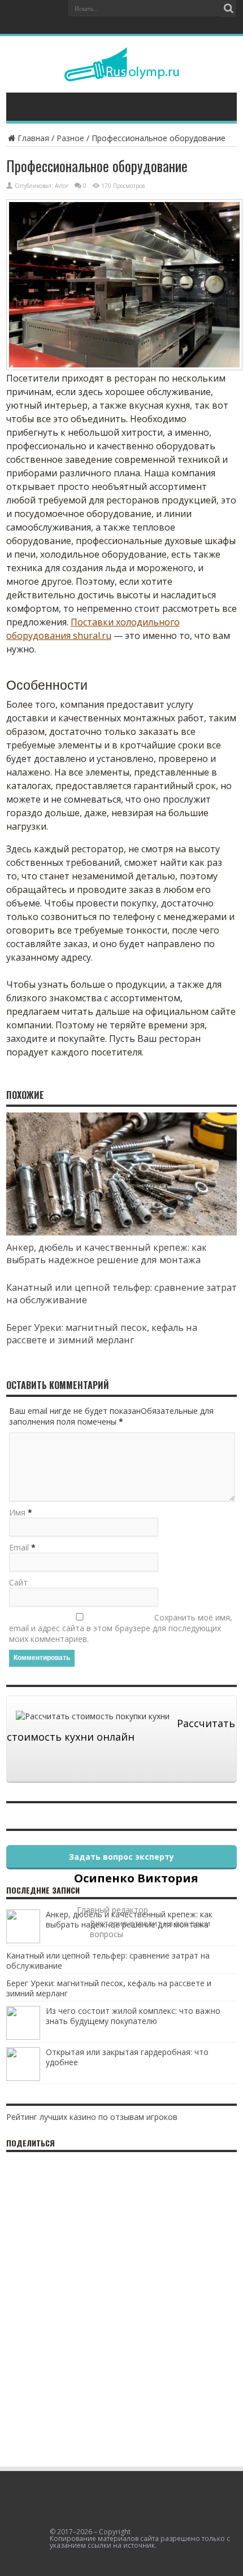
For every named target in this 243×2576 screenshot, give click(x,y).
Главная (33, 138)
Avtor (62, 186)
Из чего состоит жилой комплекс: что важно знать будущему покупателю (133, 2016)
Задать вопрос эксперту (121, 1857)
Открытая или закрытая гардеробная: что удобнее (127, 2057)
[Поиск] (228, 8)
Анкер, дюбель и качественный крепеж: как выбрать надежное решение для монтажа (107, 1254)
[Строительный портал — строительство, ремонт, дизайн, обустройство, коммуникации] (122, 73)
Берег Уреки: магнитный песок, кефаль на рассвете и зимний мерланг (102, 1334)
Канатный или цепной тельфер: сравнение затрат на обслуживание (108, 1961)
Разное (70, 138)
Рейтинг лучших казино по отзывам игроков (92, 2117)
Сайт (18, 1582)
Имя (17, 1512)
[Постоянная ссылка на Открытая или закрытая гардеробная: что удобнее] (23, 2078)
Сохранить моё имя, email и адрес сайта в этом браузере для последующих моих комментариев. (121, 1628)
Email (19, 1547)
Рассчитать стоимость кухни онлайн (121, 1730)
